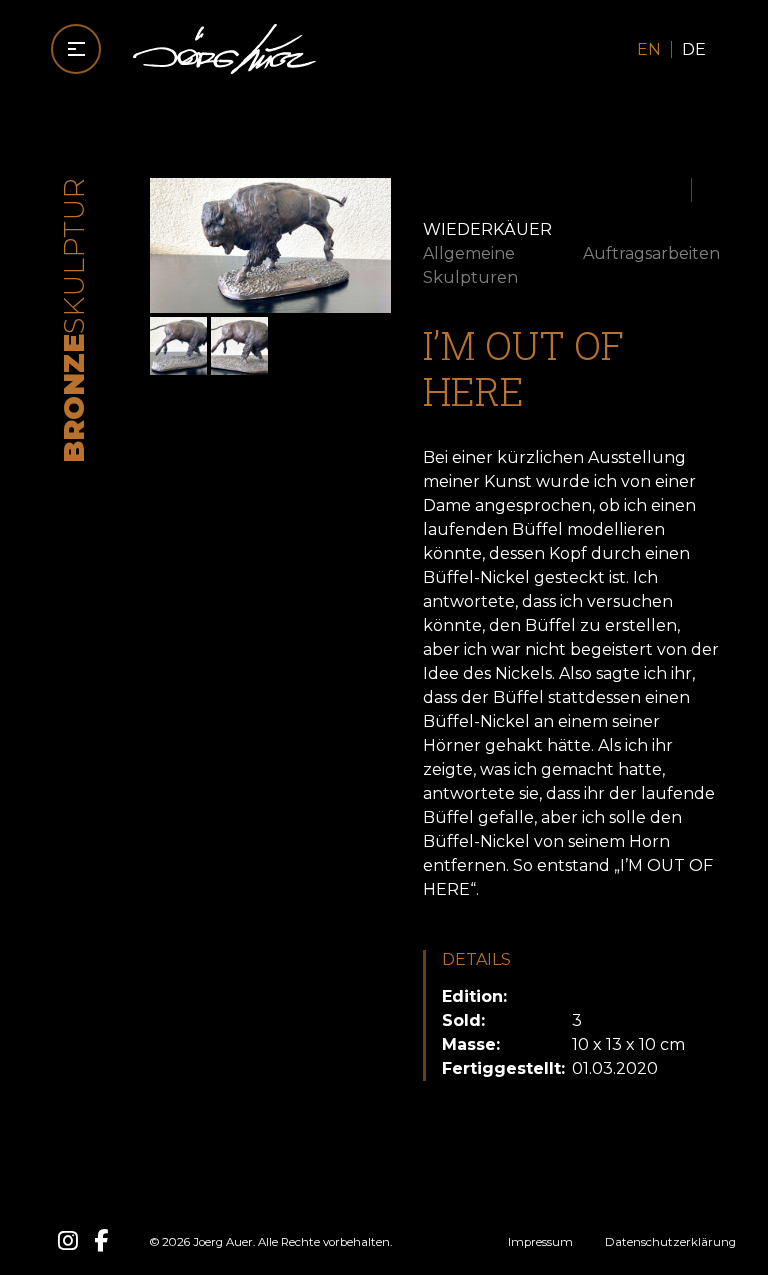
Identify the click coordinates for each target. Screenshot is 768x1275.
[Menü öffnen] (76, 49)
